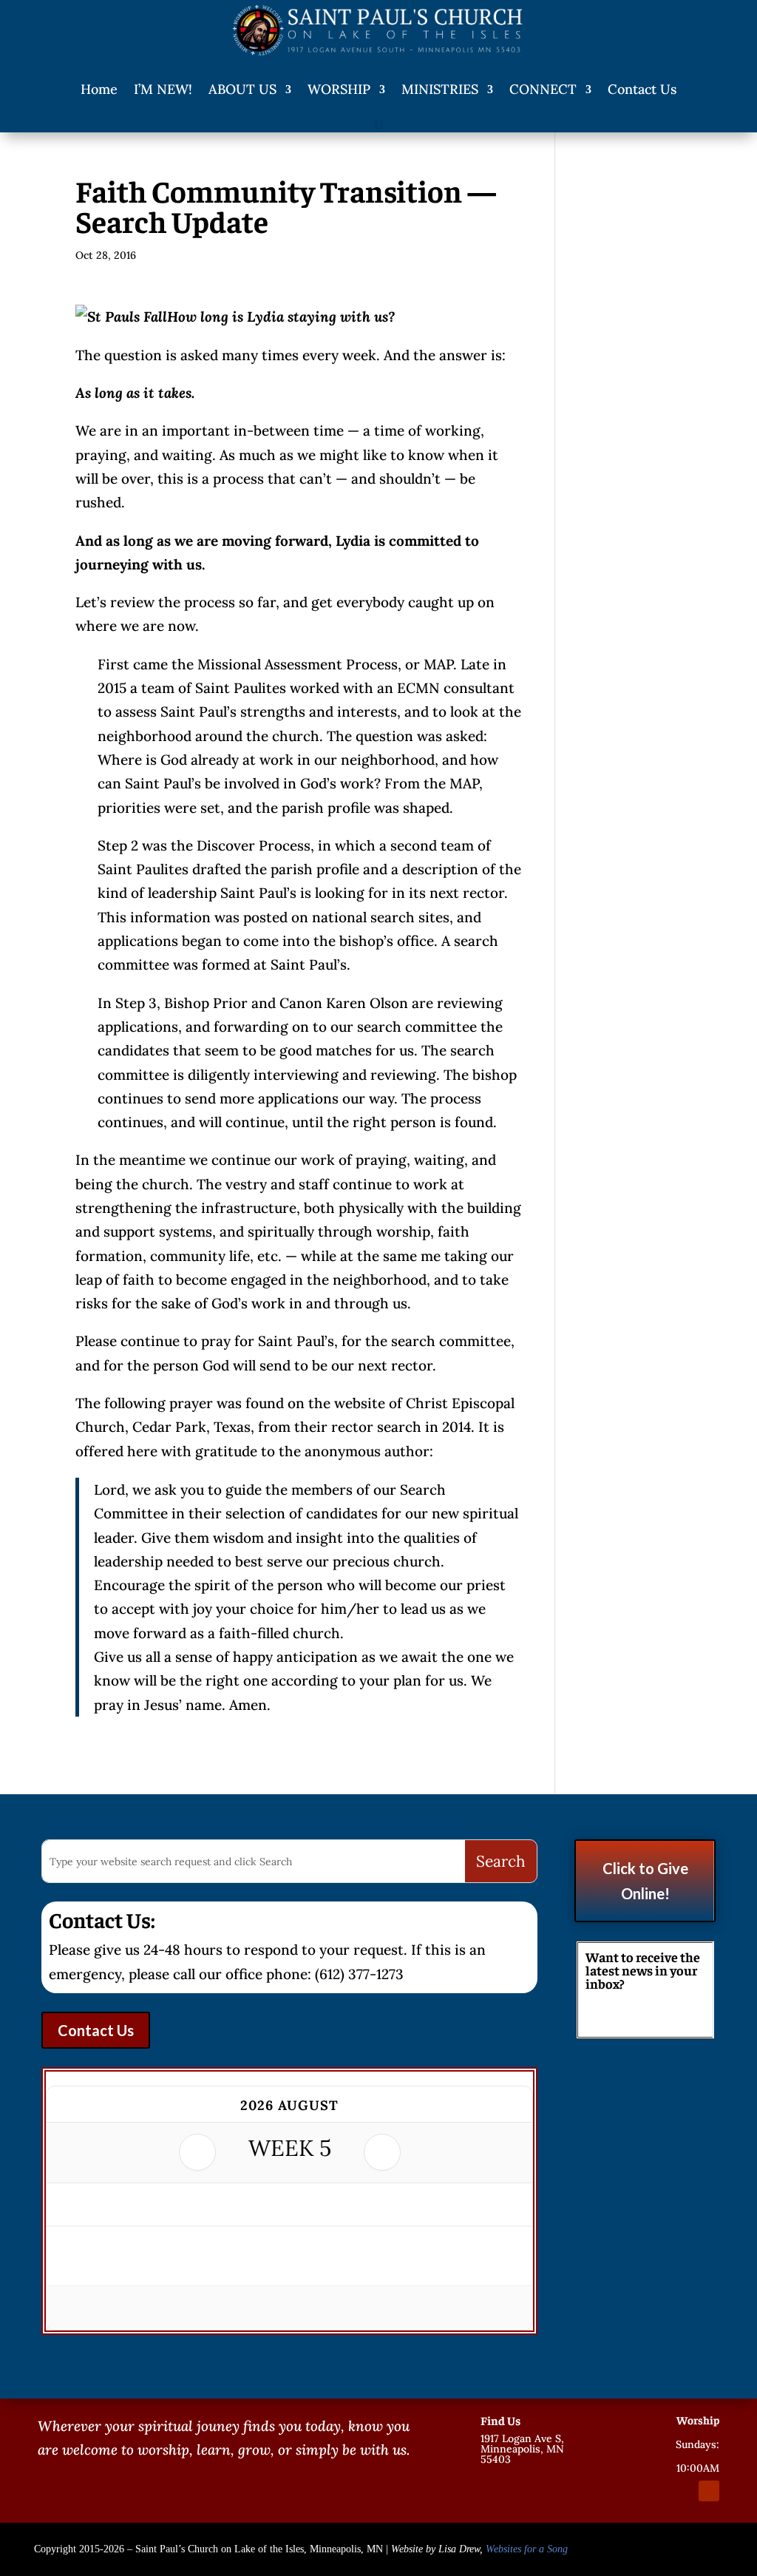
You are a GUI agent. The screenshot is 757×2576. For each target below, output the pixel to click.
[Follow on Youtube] (709, 2491)
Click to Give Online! (645, 1881)
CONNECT (543, 89)
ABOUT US (242, 89)
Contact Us (642, 89)
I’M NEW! (163, 89)
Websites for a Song (527, 2549)
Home (99, 89)
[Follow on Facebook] (656, 2491)
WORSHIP (339, 89)
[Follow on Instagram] (682, 2491)
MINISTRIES (440, 89)
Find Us (500, 2420)
